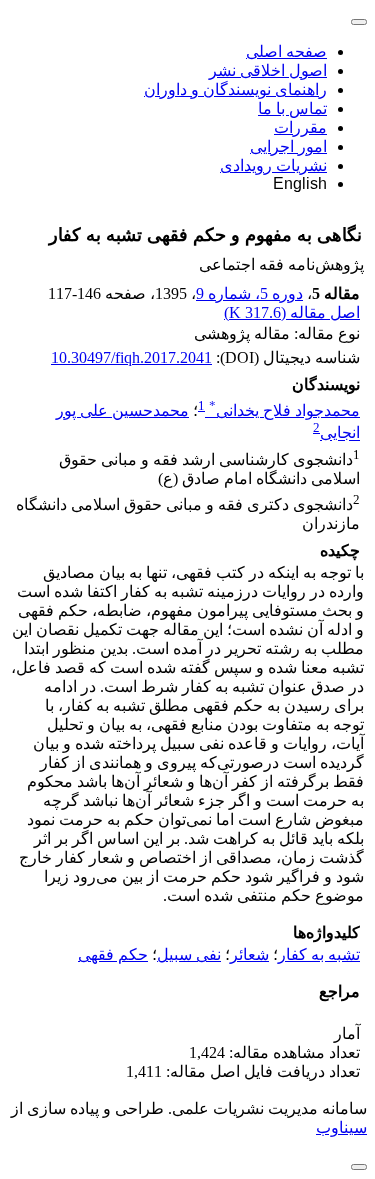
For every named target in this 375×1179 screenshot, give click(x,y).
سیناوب (341, 1127)
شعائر (249, 954)
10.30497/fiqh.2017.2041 (131, 357)
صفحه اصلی (286, 51)
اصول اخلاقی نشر (268, 70)
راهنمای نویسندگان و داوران (235, 89)
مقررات (300, 127)
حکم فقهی (113, 954)
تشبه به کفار (319, 954)
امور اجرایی (288, 146)
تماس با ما (292, 108)
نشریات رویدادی (273, 165)
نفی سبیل (189, 954)
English (300, 183)
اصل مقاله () (292, 312)
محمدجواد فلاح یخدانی (284, 410)
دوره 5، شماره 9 (249, 293)
